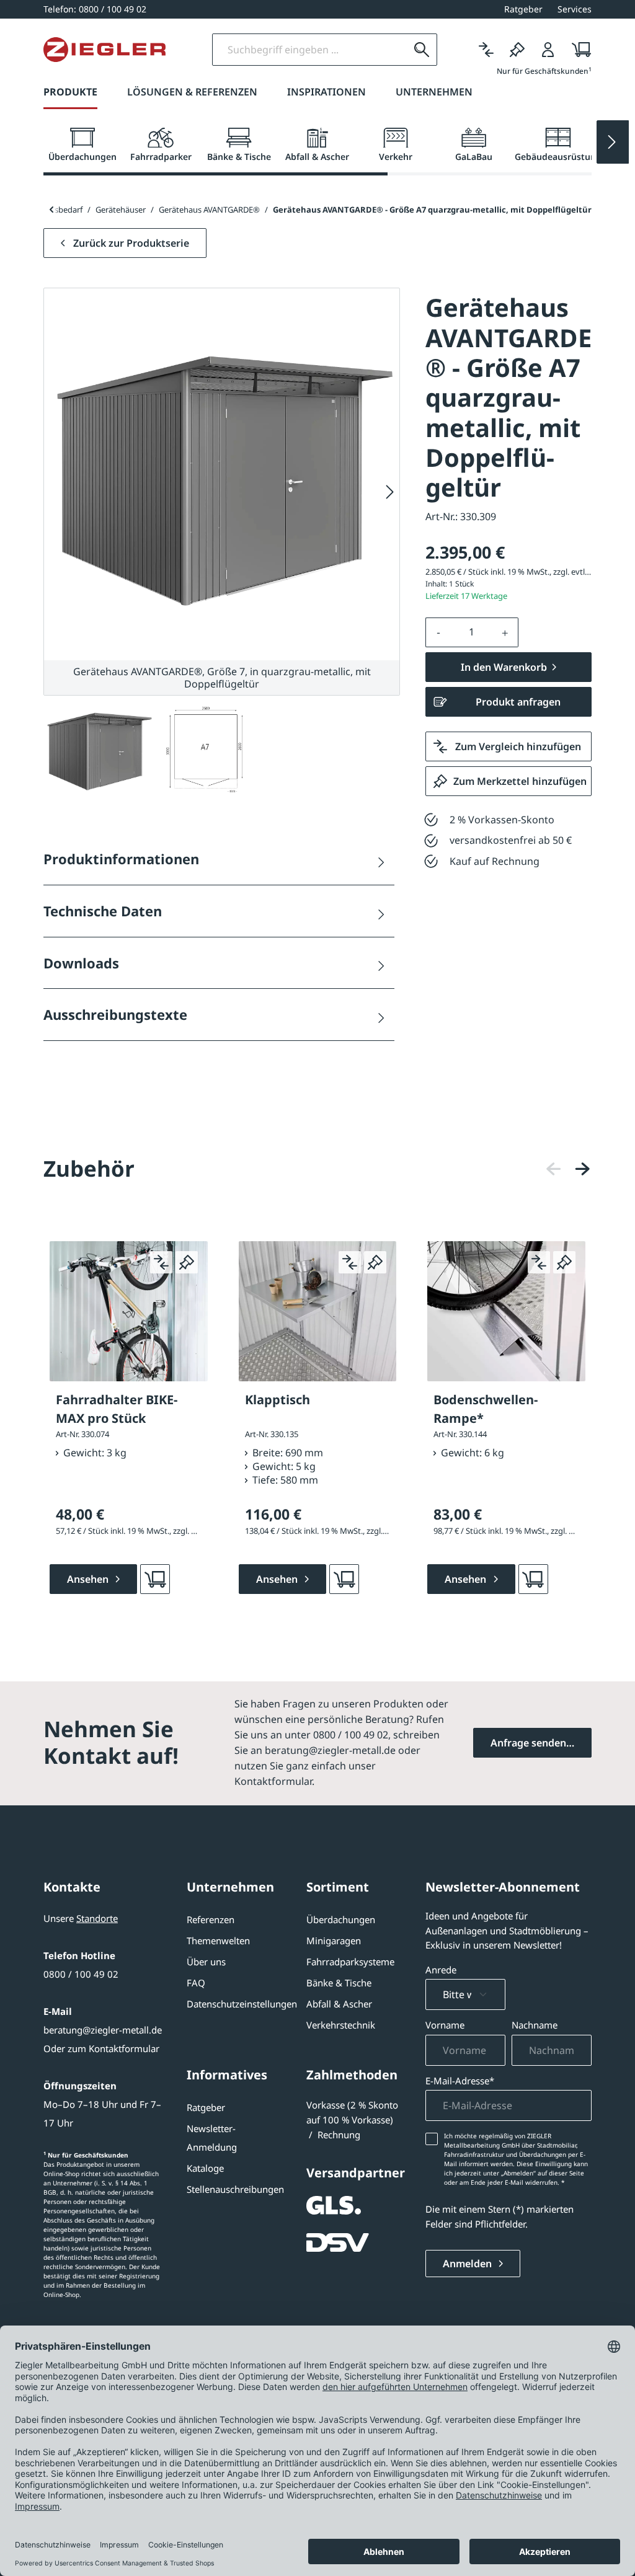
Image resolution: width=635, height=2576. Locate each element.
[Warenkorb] (578, 50)
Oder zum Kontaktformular (101, 2048)
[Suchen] (422, 50)
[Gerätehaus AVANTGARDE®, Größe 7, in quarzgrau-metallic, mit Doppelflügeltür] (222, 474)
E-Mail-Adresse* (460, 2081)
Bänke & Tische (339, 1983)
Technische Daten (103, 911)
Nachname (535, 2025)
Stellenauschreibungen (235, 2189)
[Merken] (517, 50)
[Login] (548, 50)
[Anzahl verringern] (438, 632)
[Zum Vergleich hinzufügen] (161, 1262)
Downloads (81, 963)
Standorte (97, 1918)
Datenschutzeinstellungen (242, 2004)
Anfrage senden (528, 1743)
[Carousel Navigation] (568, 1169)
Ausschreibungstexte (115, 1014)
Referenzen (211, 1919)
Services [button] (575, 9)
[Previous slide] (51, 210)
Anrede (441, 1970)
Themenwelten (218, 1941)
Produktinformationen (121, 859)
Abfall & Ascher (339, 2004)
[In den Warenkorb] (155, 1579)
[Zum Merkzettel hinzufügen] (187, 1262)
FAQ (196, 1983)
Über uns (206, 1962)
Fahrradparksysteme (350, 1962)
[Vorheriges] (554, 1169)
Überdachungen (341, 1919)
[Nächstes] (390, 492)
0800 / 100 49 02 (81, 1974)
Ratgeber (206, 2107)
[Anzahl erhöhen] (505, 632)
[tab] (82, 145)
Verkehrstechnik (341, 2025)
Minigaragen (334, 1941)
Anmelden (468, 2264)
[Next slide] (613, 142)
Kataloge (205, 2168)
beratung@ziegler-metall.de (103, 2030)
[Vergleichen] (486, 50)
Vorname (445, 2025)
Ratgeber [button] (523, 9)
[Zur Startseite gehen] (104, 50)
